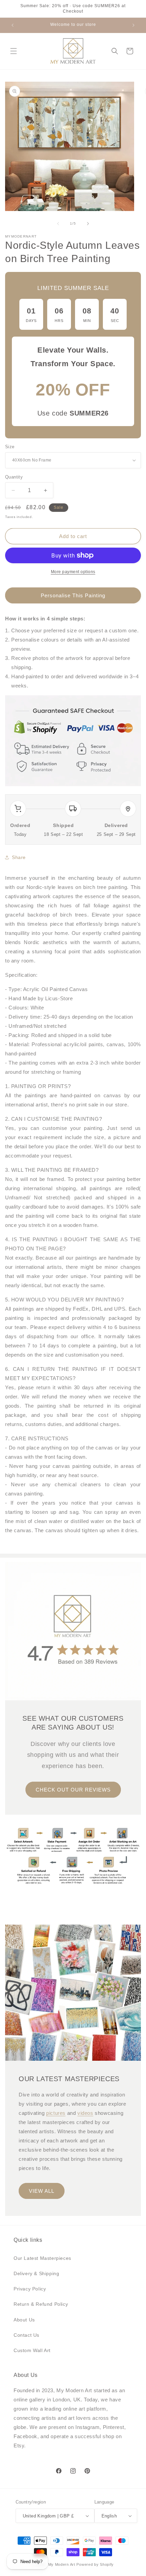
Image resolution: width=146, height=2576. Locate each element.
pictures (56, 2113)
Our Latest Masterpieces (42, 2258)
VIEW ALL (42, 2191)
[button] (14, 51)
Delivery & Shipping (36, 2273)
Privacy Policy (30, 2289)
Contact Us (26, 2335)
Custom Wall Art (32, 2350)
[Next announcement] (133, 25)
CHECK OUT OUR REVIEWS (73, 1789)
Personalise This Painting (73, 595)
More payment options (73, 572)
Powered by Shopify (95, 2564)
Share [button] (19, 857)
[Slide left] (58, 224)
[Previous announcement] (13, 25)
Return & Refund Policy (41, 2304)
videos (85, 2113)
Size (10, 447)
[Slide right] (88, 224)
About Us (24, 2320)
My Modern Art (62, 2564)
